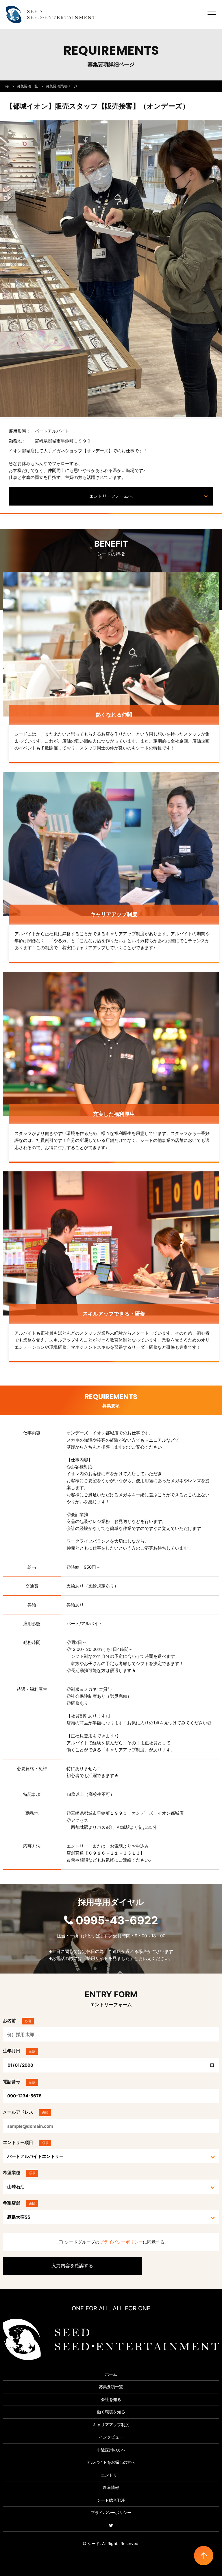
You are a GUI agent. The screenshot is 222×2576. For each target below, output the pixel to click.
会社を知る (111, 2399)
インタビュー (111, 2437)
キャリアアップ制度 (111, 2425)
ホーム (111, 2374)
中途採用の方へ (111, 2450)
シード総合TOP (111, 2500)
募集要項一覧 (27, 86)
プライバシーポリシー (121, 2242)
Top (6, 86)
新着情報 (111, 2487)
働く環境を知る (111, 2412)
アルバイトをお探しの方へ (111, 2462)
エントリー (111, 2475)
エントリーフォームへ (111, 496)
